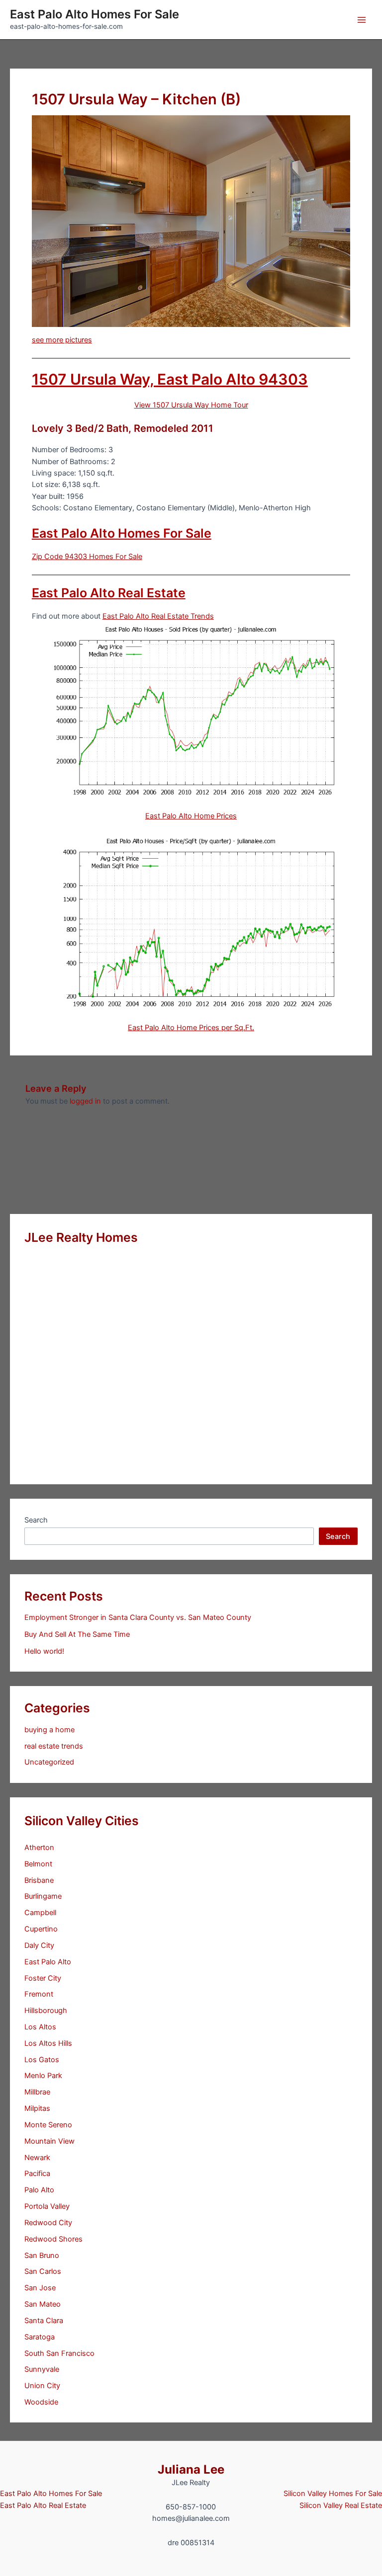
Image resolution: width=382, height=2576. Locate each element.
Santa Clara (44, 2321)
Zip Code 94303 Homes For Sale (87, 557)
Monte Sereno (48, 2125)
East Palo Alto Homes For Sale (95, 14)
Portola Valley (47, 2206)
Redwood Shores (53, 2239)
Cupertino (41, 1929)
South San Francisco (59, 2353)
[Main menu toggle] (362, 20)
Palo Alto (39, 2190)
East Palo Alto (48, 1962)
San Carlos (43, 2271)
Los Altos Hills (48, 2043)
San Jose (40, 2288)
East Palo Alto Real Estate (109, 593)
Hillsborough (46, 2011)
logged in (85, 1101)
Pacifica (37, 2173)
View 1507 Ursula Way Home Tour (191, 405)
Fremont (39, 1994)
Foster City (43, 1978)
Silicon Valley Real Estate (341, 2505)
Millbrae (37, 2092)
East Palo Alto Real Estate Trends (158, 616)
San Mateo (43, 2304)
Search (36, 1520)
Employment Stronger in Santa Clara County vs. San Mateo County (138, 1617)
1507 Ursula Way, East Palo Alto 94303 (170, 379)
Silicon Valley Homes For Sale (333, 2494)
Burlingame (43, 1896)
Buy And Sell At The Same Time (77, 1634)
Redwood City (48, 2223)
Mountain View (49, 2141)
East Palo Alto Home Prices (191, 816)
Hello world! (44, 1651)
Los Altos (40, 2027)
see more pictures (62, 340)
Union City (42, 2386)
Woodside (41, 2402)
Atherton (39, 1848)
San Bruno (42, 2255)
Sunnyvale (42, 2369)
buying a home (49, 1730)
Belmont (38, 1864)
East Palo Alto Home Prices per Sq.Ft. (191, 1028)
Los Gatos (42, 2060)
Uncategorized (49, 1762)
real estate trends (54, 1746)
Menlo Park (43, 2076)
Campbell (40, 1913)
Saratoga (40, 2337)
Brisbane (39, 1880)
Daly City (39, 1945)
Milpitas (37, 2108)
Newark (37, 2158)
